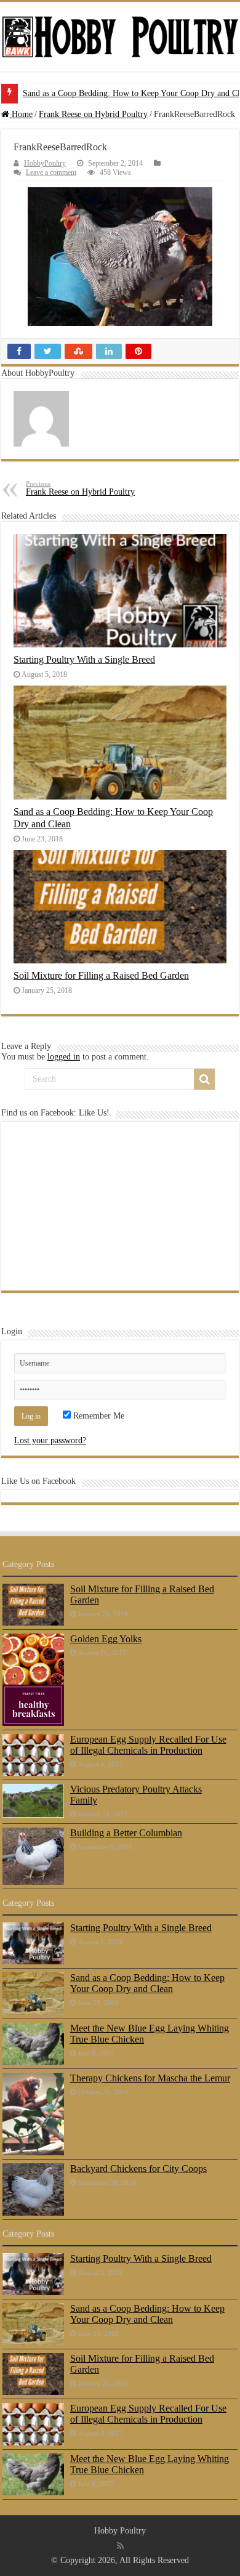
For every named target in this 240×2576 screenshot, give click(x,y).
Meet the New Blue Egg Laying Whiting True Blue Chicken (150, 2034)
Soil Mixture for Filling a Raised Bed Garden (101, 975)
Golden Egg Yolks (106, 1639)
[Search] (204, 1079)
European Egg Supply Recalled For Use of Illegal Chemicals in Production (148, 1745)
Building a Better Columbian (126, 1833)
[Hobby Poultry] (120, 37)
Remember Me (98, 1416)
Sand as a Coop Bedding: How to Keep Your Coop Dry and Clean (147, 1983)
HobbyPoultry (45, 163)
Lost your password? (50, 1440)
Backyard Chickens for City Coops (138, 2169)
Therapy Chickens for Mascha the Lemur (150, 2078)
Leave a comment (51, 172)
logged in (64, 1057)
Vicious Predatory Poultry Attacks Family (136, 1795)
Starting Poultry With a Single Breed (84, 659)
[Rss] (120, 2546)
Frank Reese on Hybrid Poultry (93, 114)
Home (21, 114)
